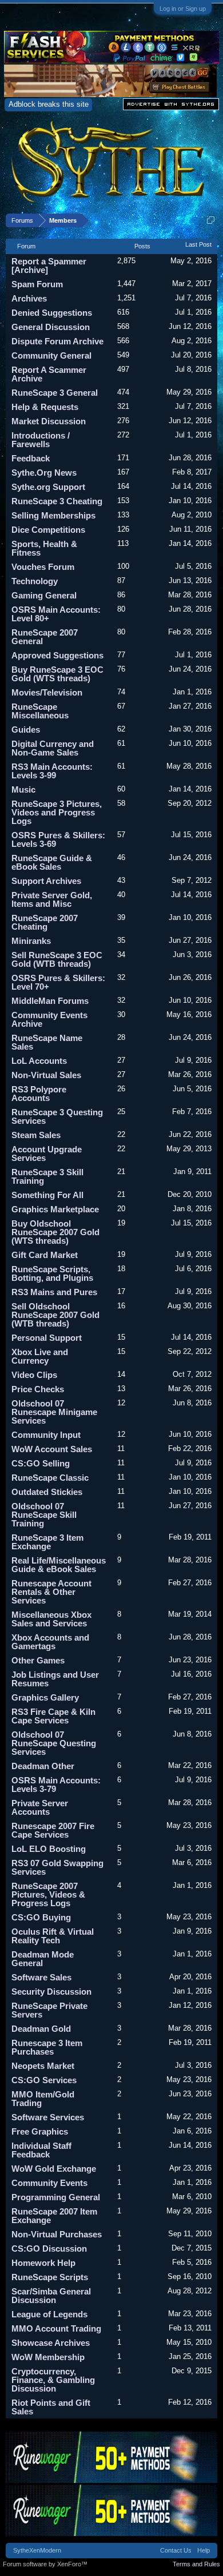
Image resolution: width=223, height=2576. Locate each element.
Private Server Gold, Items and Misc (52, 899)
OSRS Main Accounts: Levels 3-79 (56, 1785)
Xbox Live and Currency (40, 1356)
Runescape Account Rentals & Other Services (51, 1592)
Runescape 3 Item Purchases (47, 2047)
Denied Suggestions (52, 313)
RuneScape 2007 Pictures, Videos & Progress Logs (48, 1894)
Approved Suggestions (57, 655)
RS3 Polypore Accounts (39, 1094)
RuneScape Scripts (50, 2277)
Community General (51, 355)
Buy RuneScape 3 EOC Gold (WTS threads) (57, 674)
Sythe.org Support (48, 487)
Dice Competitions (48, 530)
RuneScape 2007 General (45, 637)
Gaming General (44, 595)
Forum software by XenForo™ (45, 2564)
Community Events (49, 2183)
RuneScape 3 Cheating (57, 501)
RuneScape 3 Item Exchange (47, 1542)
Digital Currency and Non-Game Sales (53, 748)
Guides (26, 730)
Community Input (46, 1435)
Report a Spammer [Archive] (49, 266)
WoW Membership (48, 2357)
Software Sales (41, 1977)
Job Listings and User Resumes (55, 1679)
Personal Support (47, 1338)
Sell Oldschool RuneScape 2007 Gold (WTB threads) (55, 1315)
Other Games (38, 1660)
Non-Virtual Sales (46, 1075)
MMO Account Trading (56, 2328)
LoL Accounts (39, 1061)
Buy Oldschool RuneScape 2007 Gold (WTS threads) (55, 1232)
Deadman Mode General (43, 1959)
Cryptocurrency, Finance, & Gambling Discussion (53, 2380)
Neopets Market (43, 2066)
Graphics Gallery (45, 1697)
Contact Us (176, 2550)
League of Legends (49, 2314)
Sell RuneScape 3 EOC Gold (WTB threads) (57, 959)
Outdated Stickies (47, 1492)
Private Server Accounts (40, 1807)
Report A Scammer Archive (49, 374)
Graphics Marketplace (55, 1209)
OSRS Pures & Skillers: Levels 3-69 (58, 839)
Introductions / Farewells (41, 440)
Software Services (48, 2117)
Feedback (31, 458)
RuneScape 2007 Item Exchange (54, 2216)
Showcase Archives (51, 2343)
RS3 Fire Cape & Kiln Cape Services (53, 1716)
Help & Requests (45, 407)
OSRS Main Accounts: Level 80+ (56, 614)
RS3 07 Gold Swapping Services (57, 1867)
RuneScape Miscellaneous (40, 711)
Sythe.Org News (44, 473)
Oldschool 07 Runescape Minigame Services (54, 1412)
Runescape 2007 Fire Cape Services (53, 1830)
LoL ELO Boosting (49, 1849)
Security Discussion (51, 1992)
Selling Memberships (53, 515)
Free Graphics (40, 2131)
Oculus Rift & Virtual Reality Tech (53, 1936)
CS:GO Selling (41, 1463)
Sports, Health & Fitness (44, 548)
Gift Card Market (45, 1255)
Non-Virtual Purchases (57, 2234)
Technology (35, 581)
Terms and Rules (196, 2564)
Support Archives (46, 881)
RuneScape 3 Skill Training (47, 1176)
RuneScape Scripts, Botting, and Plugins (52, 1273)
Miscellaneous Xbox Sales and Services (51, 1619)
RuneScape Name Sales (47, 1042)
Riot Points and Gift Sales (51, 2407)
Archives (29, 298)
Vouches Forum (43, 567)
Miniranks (31, 941)
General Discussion (51, 327)
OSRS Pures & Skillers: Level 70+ (58, 982)
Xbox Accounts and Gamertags (50, 1642)
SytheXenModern (37, 2550)
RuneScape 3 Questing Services (57, 1116)
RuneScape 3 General (55, 393)
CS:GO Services (44, 2080)
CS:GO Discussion (49, 2249)
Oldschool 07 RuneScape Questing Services (54, 1743)
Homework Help (43, 2263)
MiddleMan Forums (50, 1001)
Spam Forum (37, 284)
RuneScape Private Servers (49, 2010)
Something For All (47, 1195)
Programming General (56, 2197)
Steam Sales (36, 1135)
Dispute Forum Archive (57, 341)
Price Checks (38, 1389)
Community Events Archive (49, 1019)
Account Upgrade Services (47, 1154)
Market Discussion (49, 421)
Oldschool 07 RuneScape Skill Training (44, 1515)
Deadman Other (43, 1766)
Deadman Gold (41, 2029)
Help (204, 2550)
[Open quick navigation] (211, 220)
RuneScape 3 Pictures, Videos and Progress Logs (57, 812)
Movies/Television (47, 692)
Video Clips (34, 1375)
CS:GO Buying (41, 1917)
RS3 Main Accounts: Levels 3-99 (52, 771)
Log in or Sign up (183, 9)
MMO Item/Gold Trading (43, 2099)
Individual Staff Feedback (41, 2150)
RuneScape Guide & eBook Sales (52, 862)
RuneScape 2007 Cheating (45, 922)
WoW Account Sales (52, 1449)
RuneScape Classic (50, 1478)
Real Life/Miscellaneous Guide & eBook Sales (59, 1565)
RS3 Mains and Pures (54, 1292)
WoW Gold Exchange (54, 2169)
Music (23, 789)
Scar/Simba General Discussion (51, 2296)
